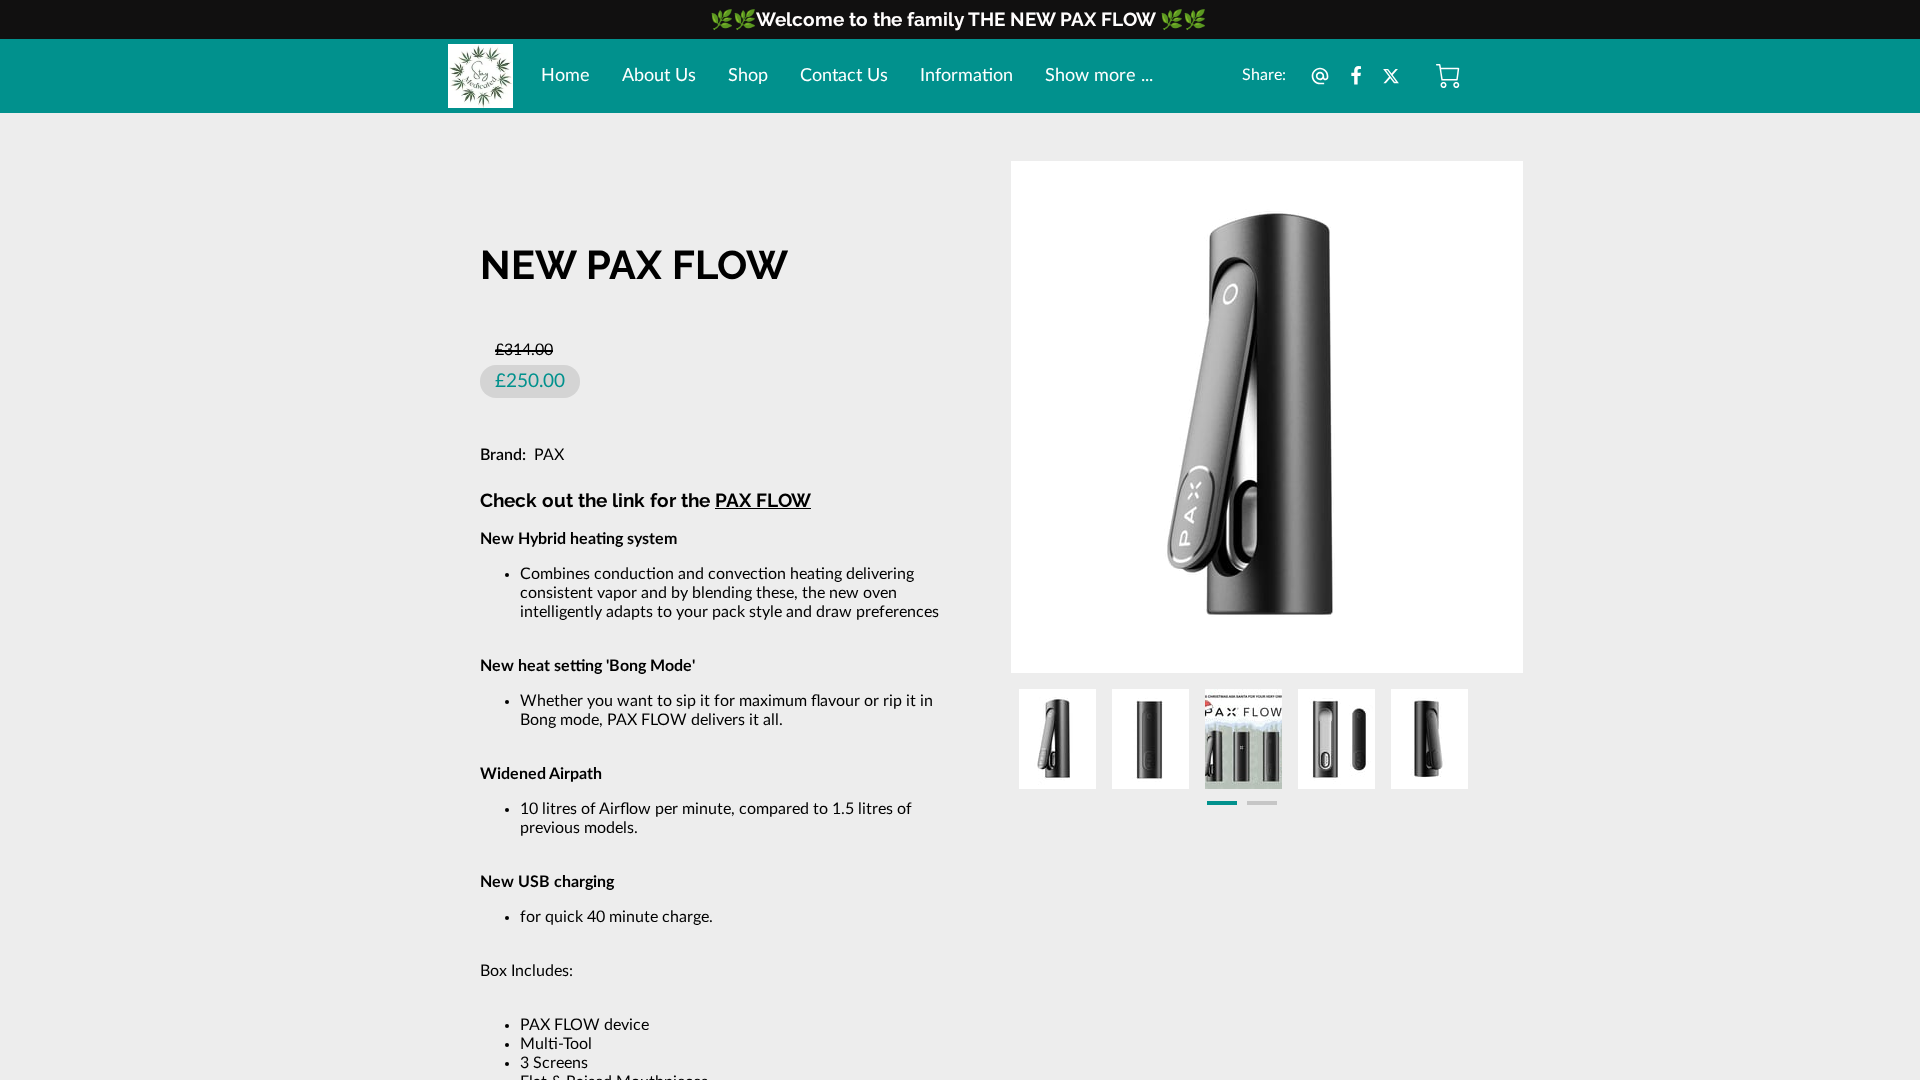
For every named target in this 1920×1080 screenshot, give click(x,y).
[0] (1448, 76)
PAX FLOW (763, 500)
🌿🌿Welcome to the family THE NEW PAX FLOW (935, 19)
